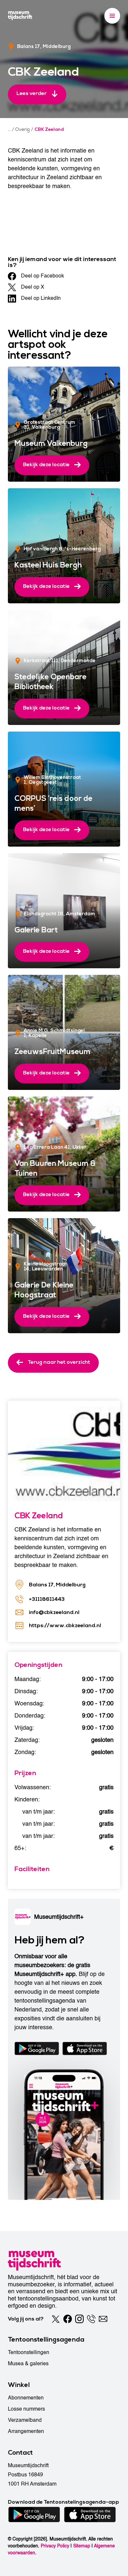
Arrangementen (26, 2431)
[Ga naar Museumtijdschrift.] (9, 130)
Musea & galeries (28, 2364)
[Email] (103, 2319)
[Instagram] (79, 2319)
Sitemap (82, 2546)
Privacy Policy (55, 2546)
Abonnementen (26, 2398)
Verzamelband (25, 2420)
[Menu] (112, 16)
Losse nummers (26, 2409)
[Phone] (91, 2319)
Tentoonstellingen (29, 2352)
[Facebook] (68, 2319)
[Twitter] (56, 2319)
